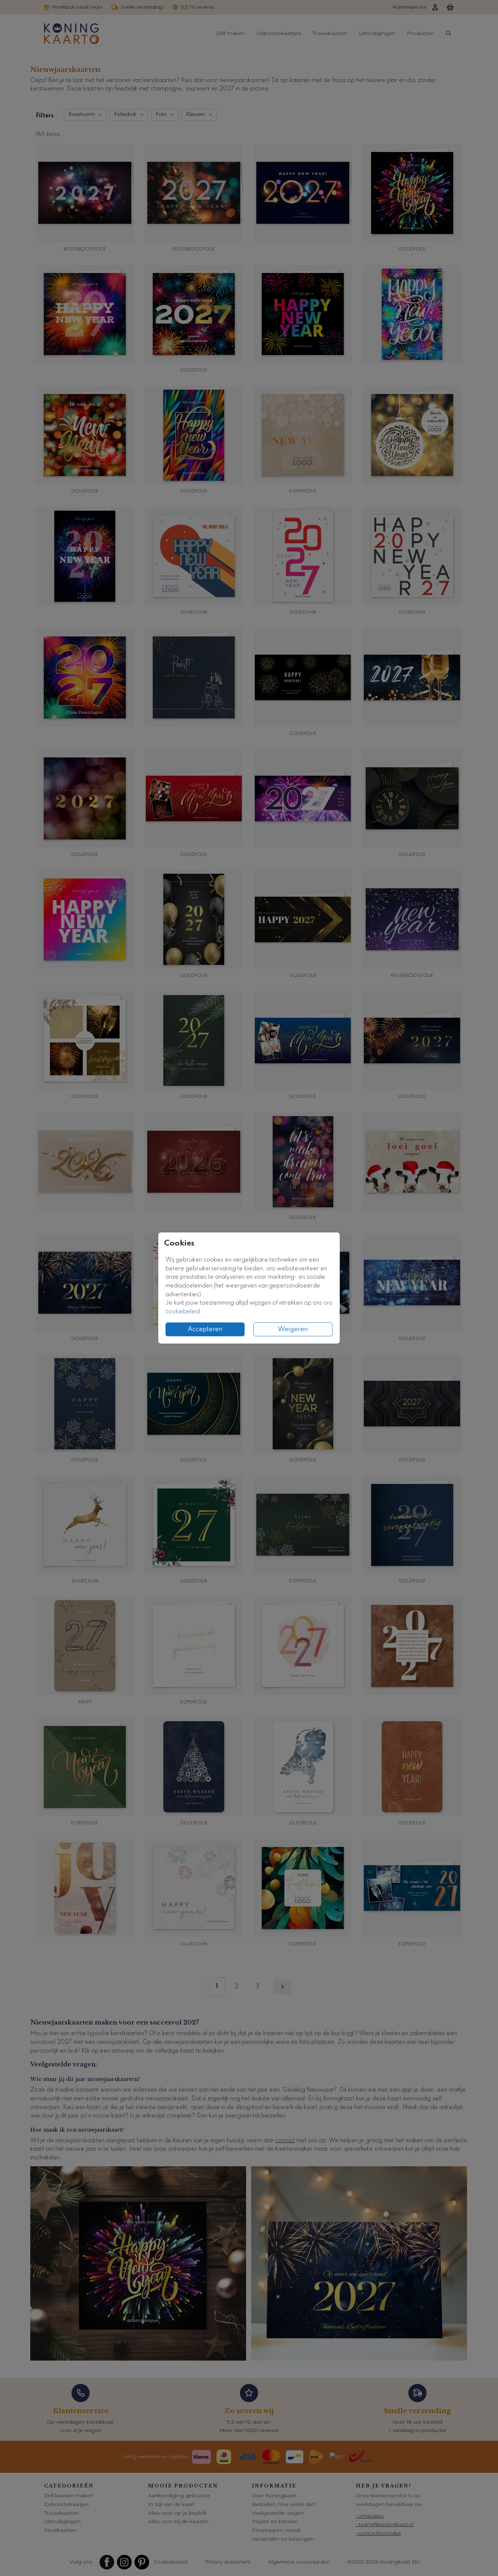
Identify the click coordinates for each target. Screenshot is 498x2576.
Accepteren (205, 1329)
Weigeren (293, 1329)
